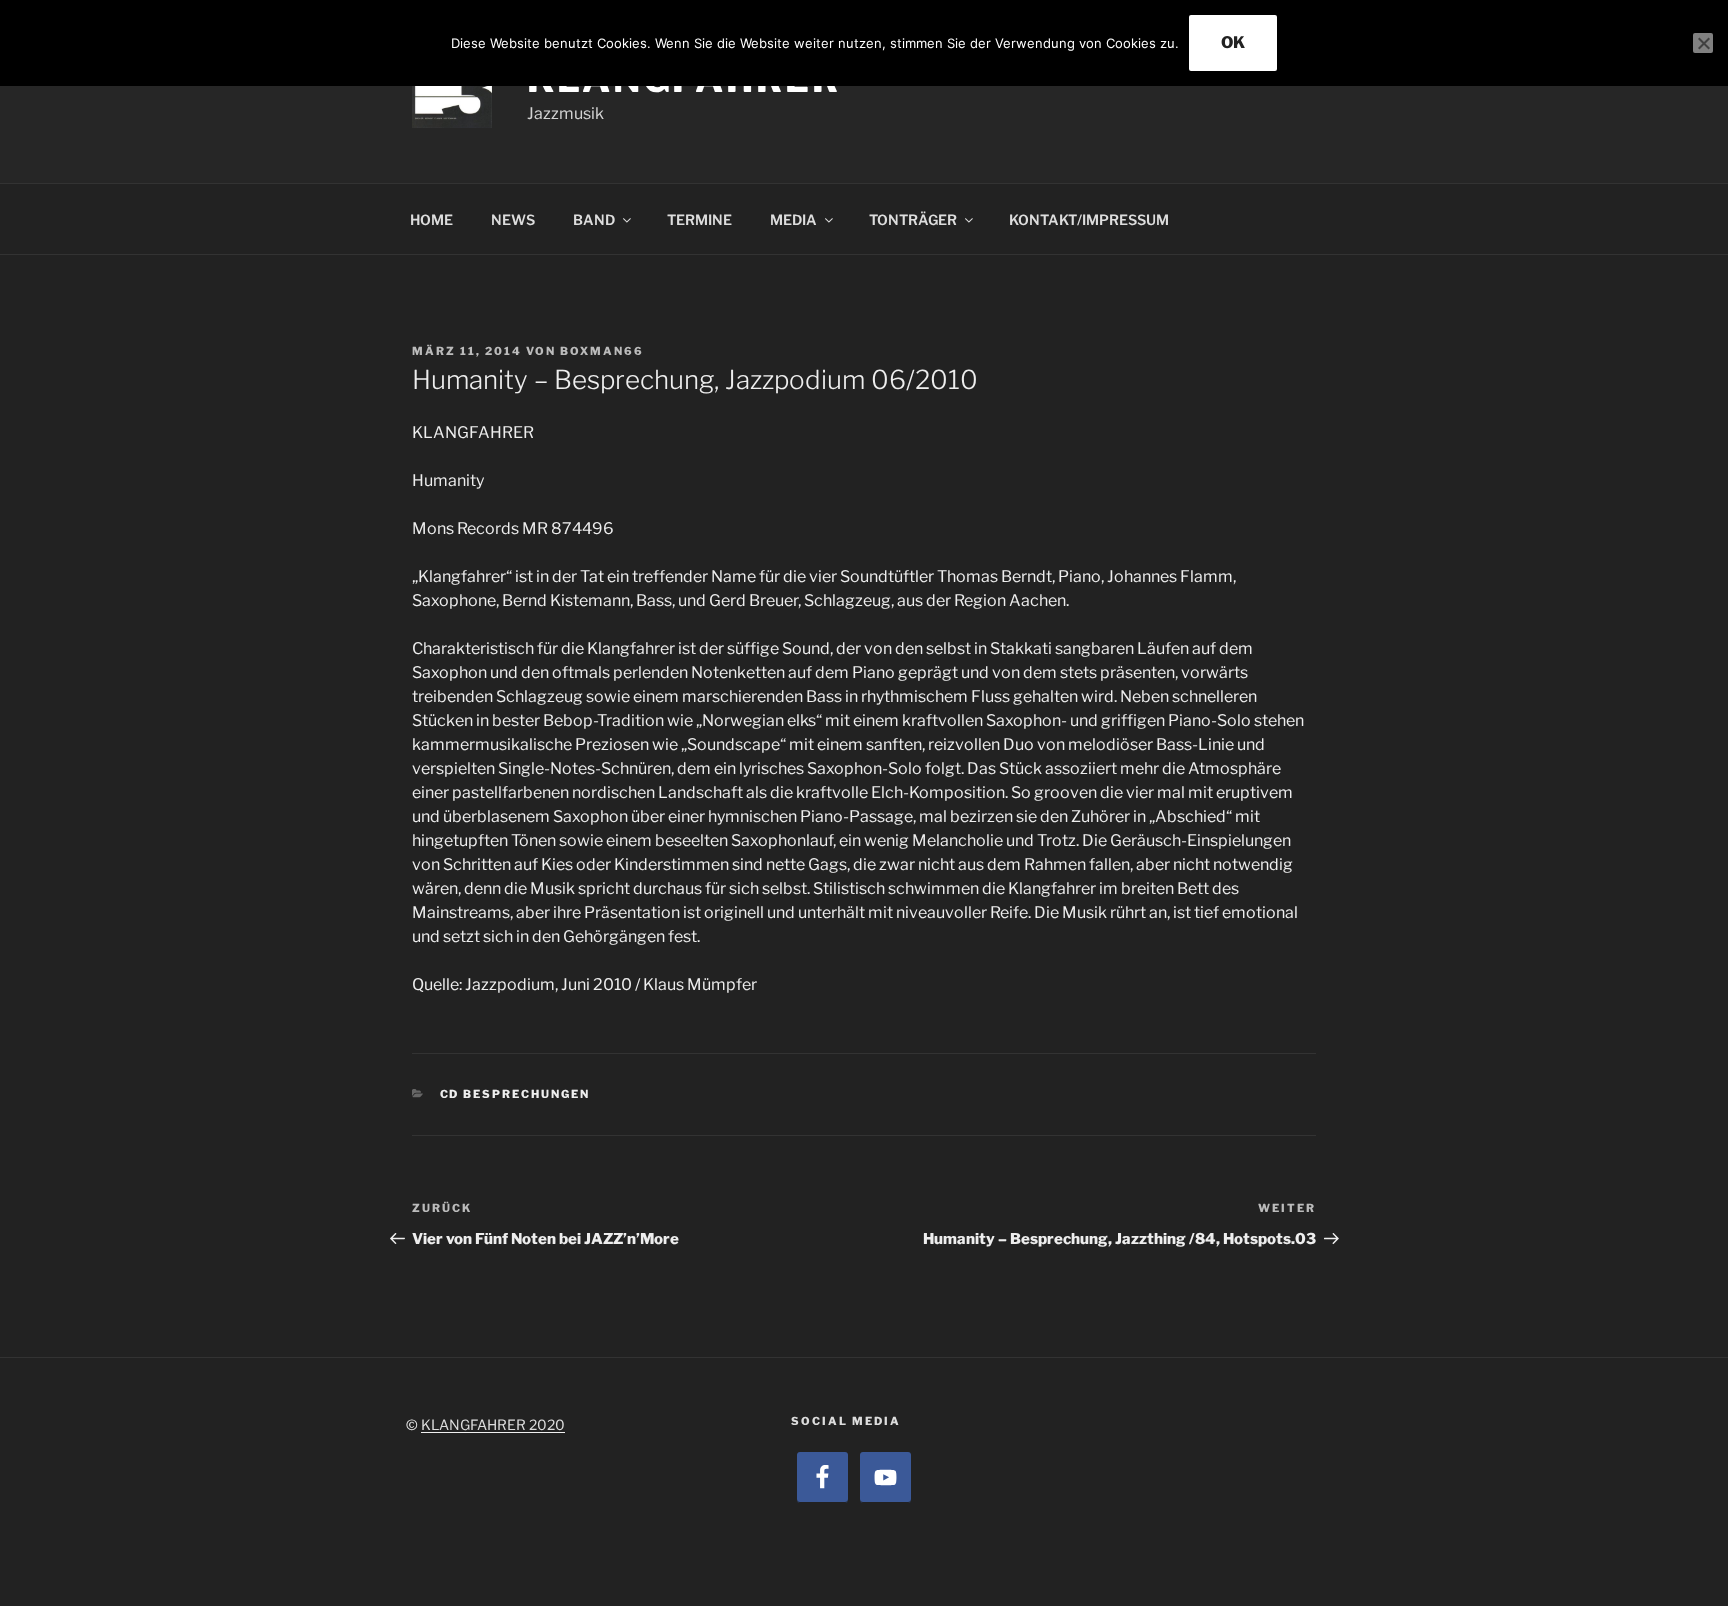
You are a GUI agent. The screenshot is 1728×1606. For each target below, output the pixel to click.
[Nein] (1703, 43)
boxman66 (602, 351)
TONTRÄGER (913, 219)
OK (1233, 42)
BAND (594, 219)
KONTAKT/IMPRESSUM (1089, 219)
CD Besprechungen (515, 1094)
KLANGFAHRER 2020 (493, 1424)
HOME (431, 219)
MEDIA (793, 219)
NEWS (513, 219)
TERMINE (699, 219)
